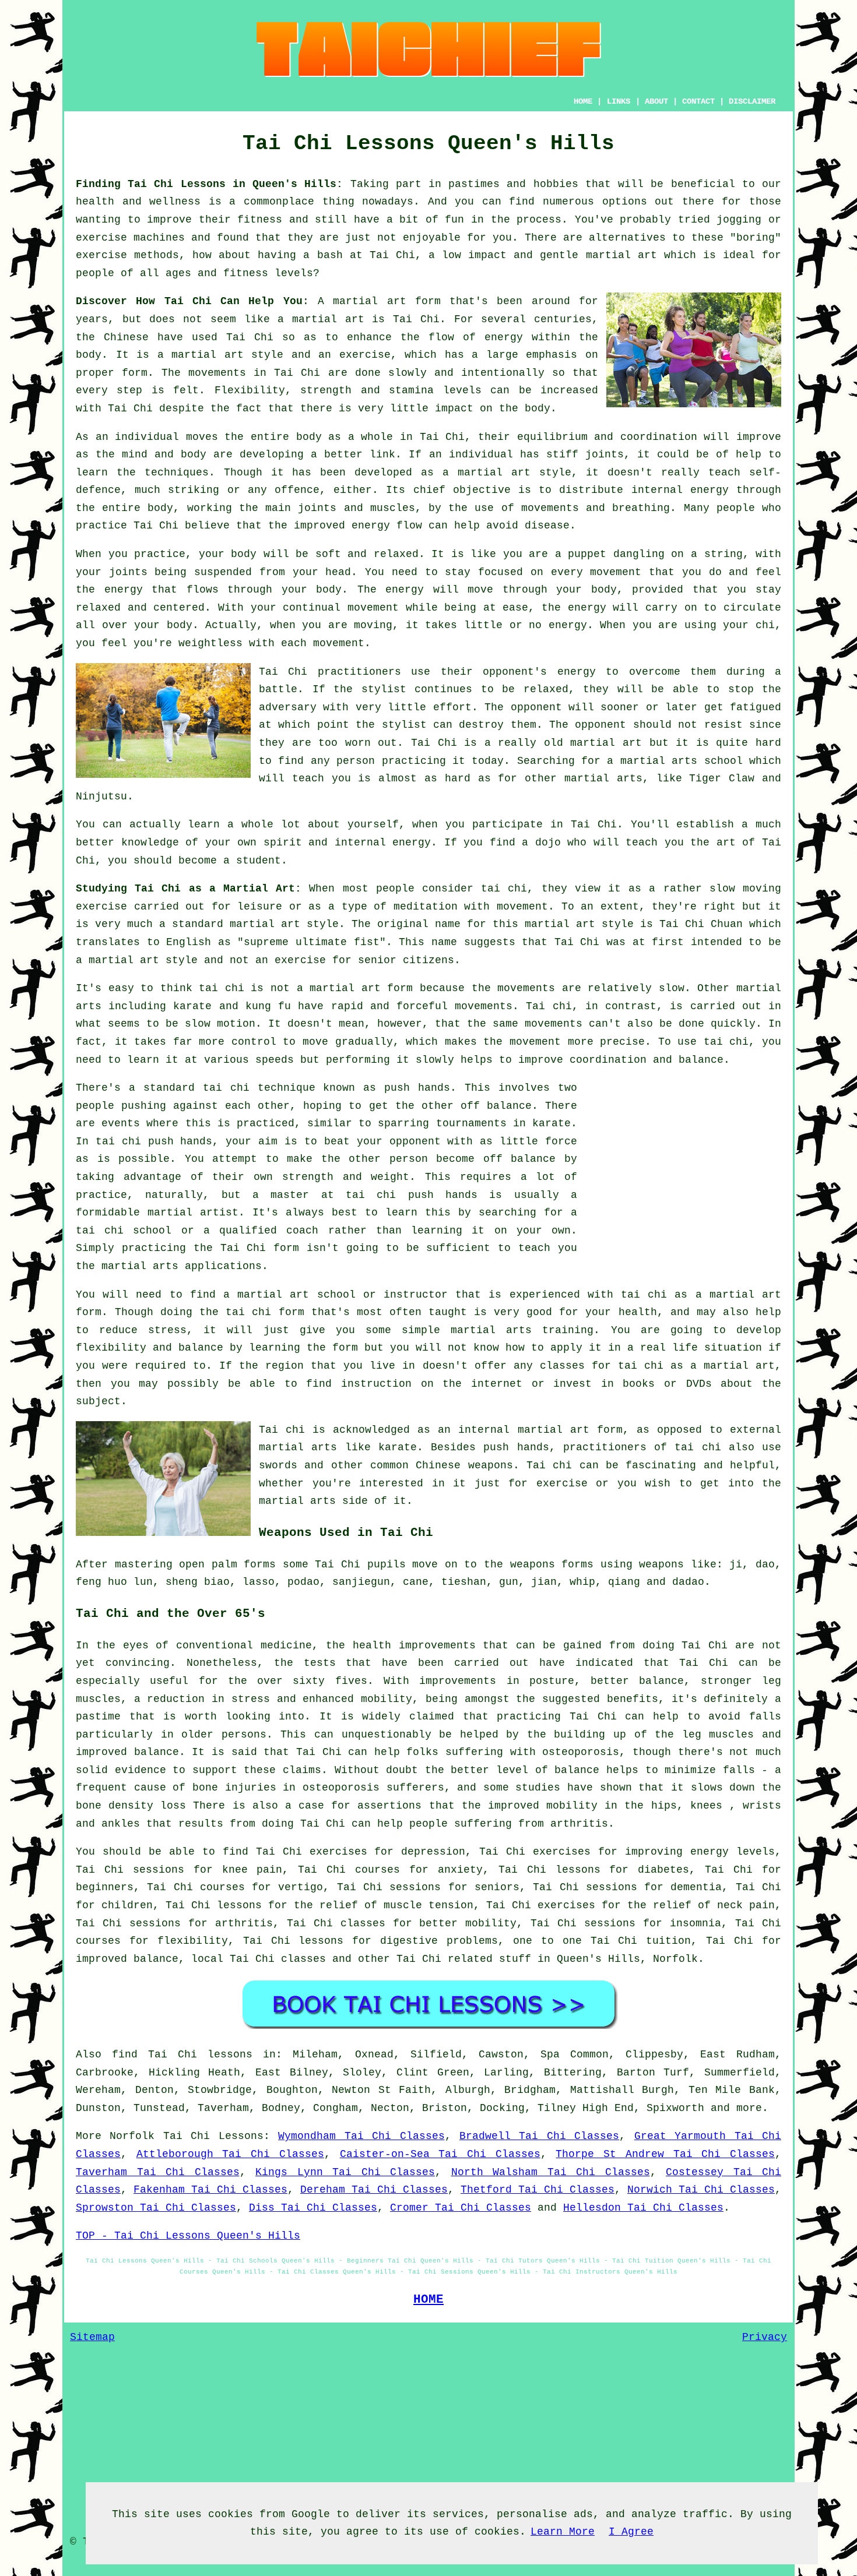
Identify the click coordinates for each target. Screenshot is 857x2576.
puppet (587, 554)
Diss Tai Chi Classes (313, 2208)
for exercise (548, 1483)
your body (228, 554)
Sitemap (92, 2337)
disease (547, 526)
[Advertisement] (683, 1161)
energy (710, 490)
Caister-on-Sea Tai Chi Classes (440, 2154)
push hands (417, 1088)
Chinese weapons (464, 1465)
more (749, 2108)
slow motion (220, 1024)
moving (762, 889)
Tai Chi (392, 255)
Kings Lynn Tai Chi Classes (345, 2172)
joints (605, 454)
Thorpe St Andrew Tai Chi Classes (665, 2154)
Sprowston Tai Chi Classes (156, 2208)
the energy (109, 590)
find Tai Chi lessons (182, 2055)
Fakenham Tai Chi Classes (210, 2190)
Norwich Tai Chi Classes (701, 2190)
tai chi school (124, 1231)
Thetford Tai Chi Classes (538, 2190)
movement (373, 608)
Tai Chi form (260, 1248)
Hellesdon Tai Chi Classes (643, 2208)
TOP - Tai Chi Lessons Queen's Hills (188, 2236)
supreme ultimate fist (311, 942)
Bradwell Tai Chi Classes (539, 2136)
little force (538, 1141)
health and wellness (138, 202)
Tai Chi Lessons (213, 2136)
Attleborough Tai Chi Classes (230, 2154)
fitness (260, 220)
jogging (739, 220)
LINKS (619, 101)
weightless (210, 643)
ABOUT (656, 101)
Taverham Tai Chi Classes (158, 2172)
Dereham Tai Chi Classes (374, 2190)
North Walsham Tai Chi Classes (551, 2172)
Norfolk (675, 1959)
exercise (365, 355)
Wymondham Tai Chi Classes (361, 2136)
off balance (496, 1106)
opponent (536, 707)
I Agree (631, 2532)
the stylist (370, 689)
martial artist (193, 1213)
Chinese (126, 337)
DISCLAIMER (752, 101)
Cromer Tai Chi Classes (461, 2208)
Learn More (563, 2532)
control (254, 1042)
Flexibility (250, 390)
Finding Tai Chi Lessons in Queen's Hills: (209, 184)
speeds (275, 1060)
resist (723, 725)
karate (552, 1123)
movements (217, 373)
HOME (583, 101)
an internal (474, 1430)
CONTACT (698, 101)
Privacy (765, 2337)
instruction (376, 1384)
